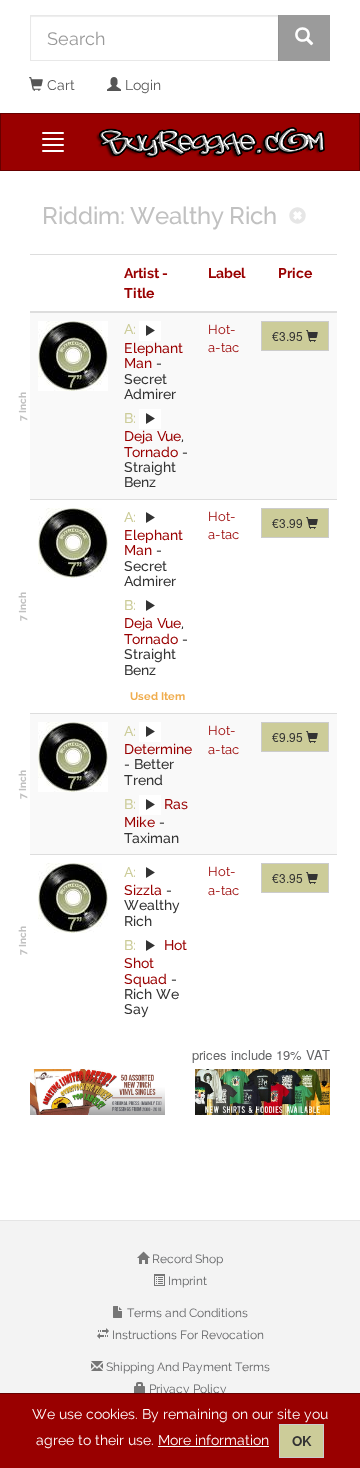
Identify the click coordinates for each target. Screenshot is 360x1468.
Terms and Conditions (186, 1313)
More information (213, 1440)
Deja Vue (152, 436)
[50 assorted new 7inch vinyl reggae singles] (97, 1092)
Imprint (186, 1281)
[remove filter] (297, 217)
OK (301, 1441)
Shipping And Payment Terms (186, 1367)
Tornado (151, 452)
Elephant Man (153, 355)
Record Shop (186, 1259)
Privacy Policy (186, 1389)
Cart (59, 85)
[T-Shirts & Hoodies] (262, 1092)
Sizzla (143, 890)
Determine (158, 749)
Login (141, 85)
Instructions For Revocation (186, 1335)
